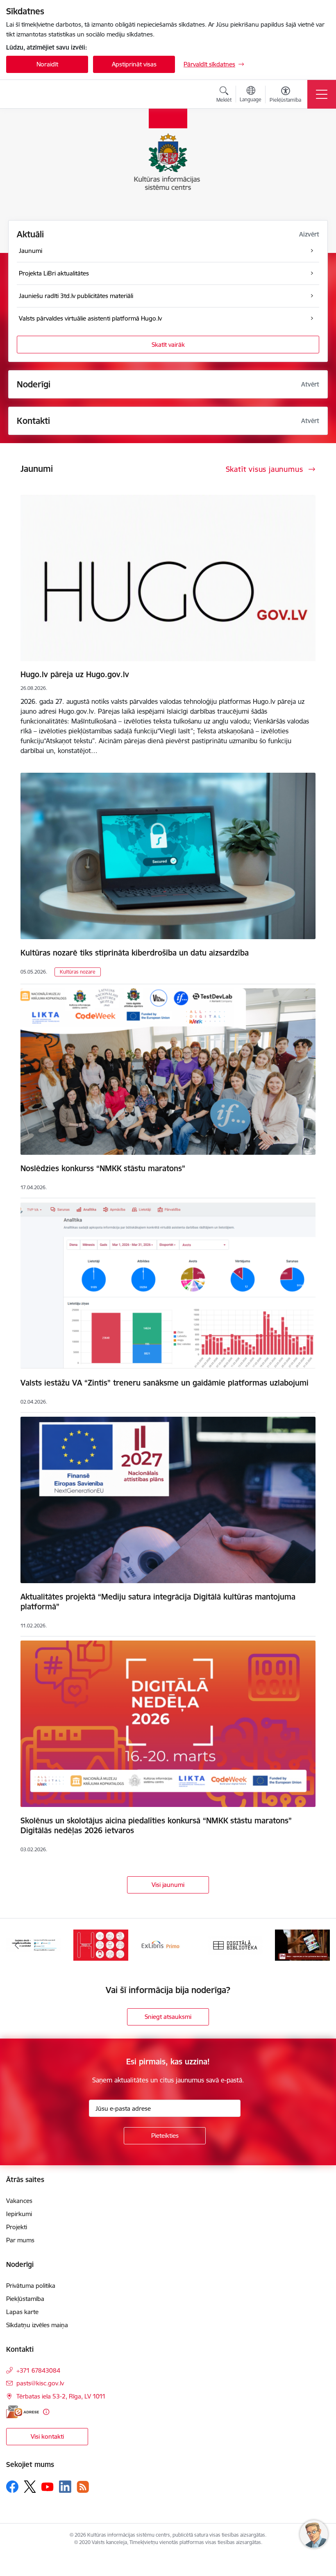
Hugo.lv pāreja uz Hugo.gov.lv (75, 674)
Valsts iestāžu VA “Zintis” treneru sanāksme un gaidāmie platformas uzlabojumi (165, 1383)
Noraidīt (47, 64)
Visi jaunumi (168, 1885)
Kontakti (33, 421)
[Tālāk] (319, 1945)
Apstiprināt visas (134, 64)
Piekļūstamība (25, 2299)
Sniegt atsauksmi (168, 2017)
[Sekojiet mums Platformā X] (30, 2487)
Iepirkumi (19, 2214)
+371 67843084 (38, 2370)
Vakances (19, 2201)
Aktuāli (30, 234)
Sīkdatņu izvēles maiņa (37, 2325)
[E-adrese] (23, 2412)
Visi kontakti (47, 2436)
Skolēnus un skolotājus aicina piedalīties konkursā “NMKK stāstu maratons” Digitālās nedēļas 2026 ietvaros (156, 1825)
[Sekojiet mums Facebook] (12, 2487)
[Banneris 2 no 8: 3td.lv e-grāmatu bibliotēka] (235, 1945)
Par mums (20, 2240)
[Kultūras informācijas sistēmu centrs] (53, 94)
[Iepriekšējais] (17, 1945)
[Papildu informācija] (46, 2412)
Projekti (17, 2227)
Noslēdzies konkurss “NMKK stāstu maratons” (103, 1168)
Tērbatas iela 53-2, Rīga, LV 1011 (61, 2396)
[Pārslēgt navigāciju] (322, 94)
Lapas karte (22, 2312)
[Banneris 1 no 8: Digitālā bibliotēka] (168, 1945)
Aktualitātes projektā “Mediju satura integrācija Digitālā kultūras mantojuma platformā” (158, 1602)
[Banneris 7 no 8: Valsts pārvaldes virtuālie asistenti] (34, 1945)
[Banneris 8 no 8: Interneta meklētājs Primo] (101, 1945)
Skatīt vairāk (168, 345)
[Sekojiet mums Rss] (83, 2487)
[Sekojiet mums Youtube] (48, 2486)
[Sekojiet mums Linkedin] (65, 2487)
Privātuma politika (31, 2286)
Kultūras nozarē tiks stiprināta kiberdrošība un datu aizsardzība (135, 953)
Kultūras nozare (78, 972)
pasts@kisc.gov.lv (40, 2383)
